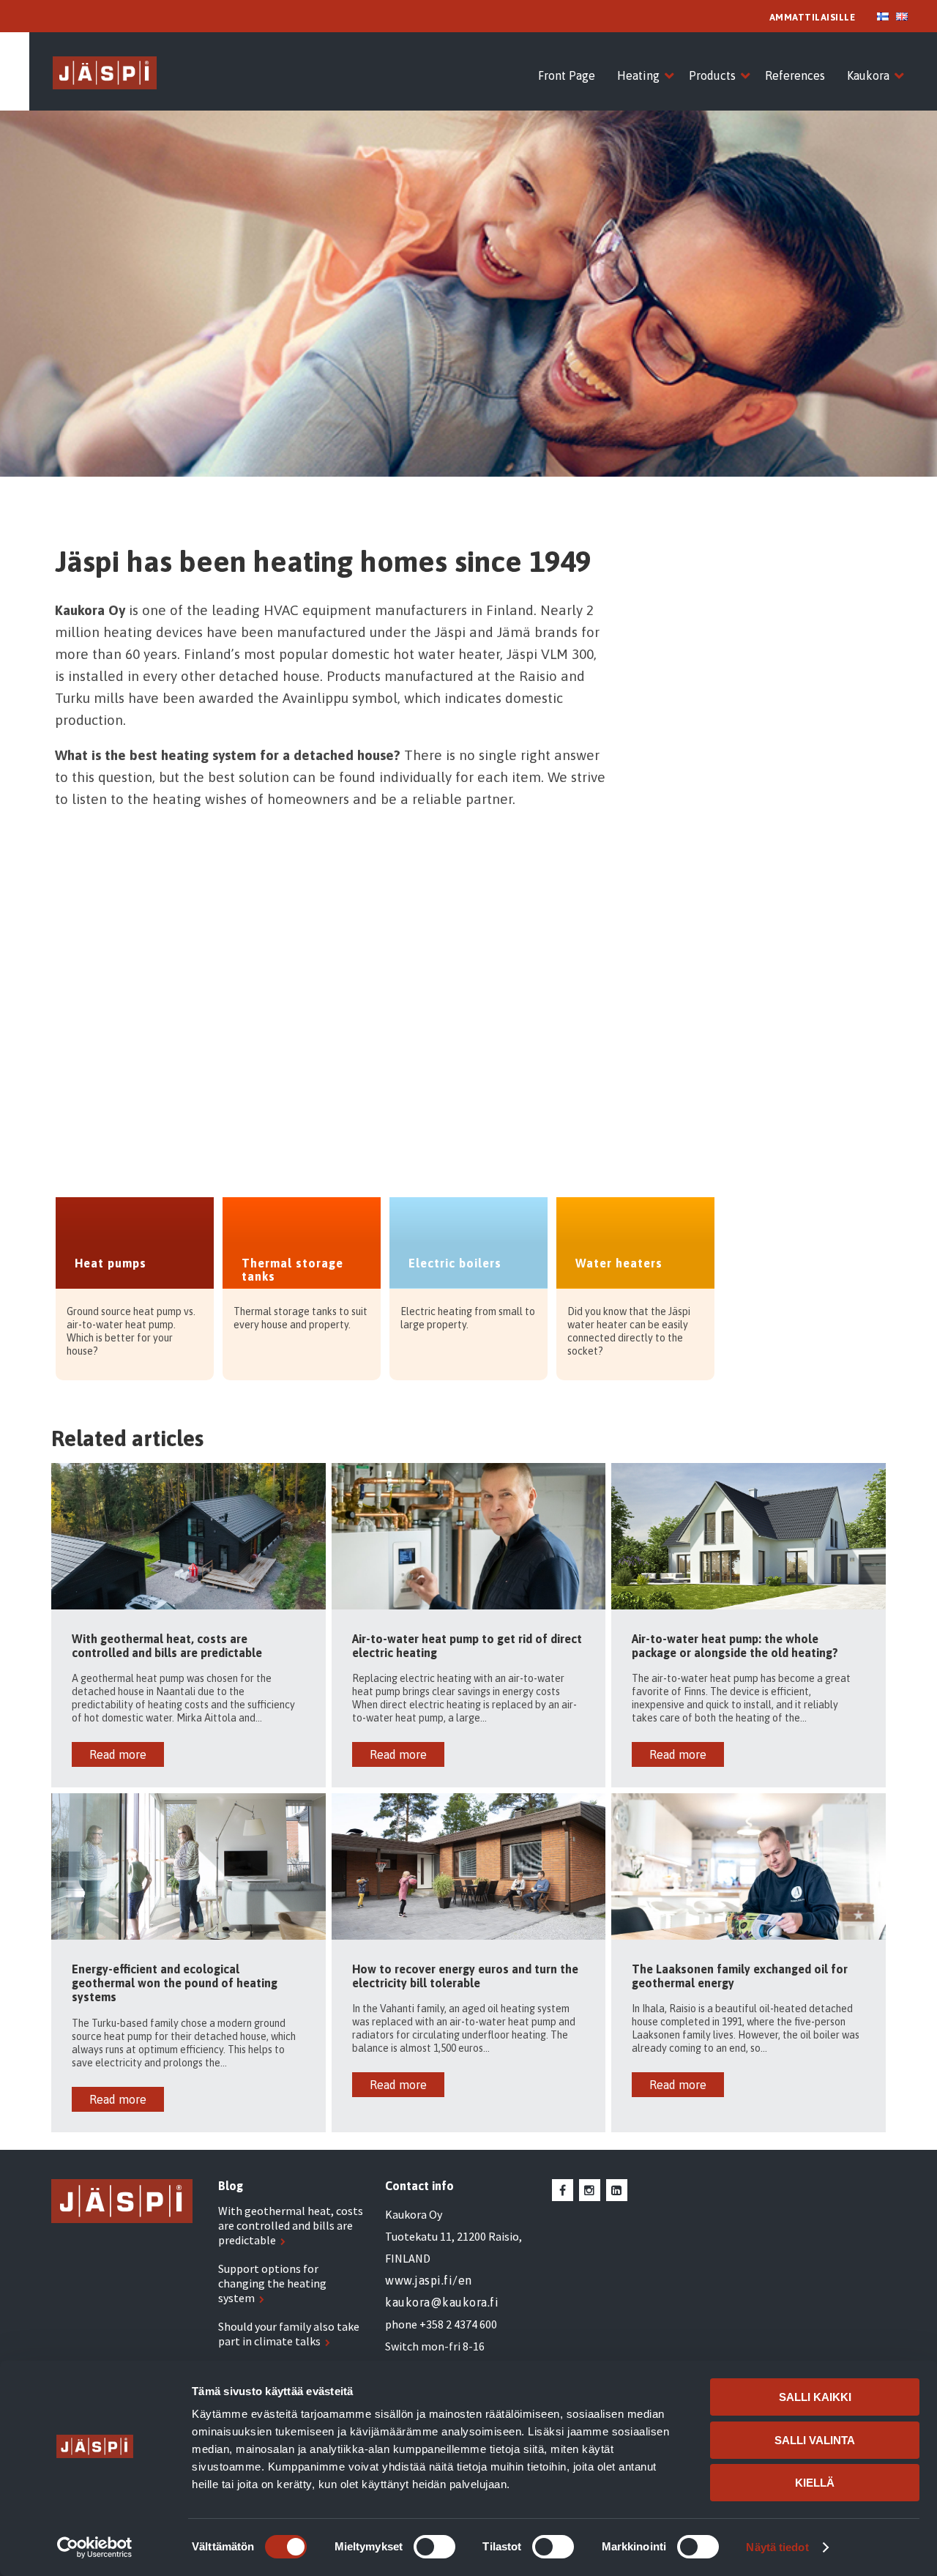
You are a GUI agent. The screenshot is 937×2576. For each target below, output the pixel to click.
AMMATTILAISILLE (813, 17)
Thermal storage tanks (292, 1270)
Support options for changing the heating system (272, 2283)
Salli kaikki (815, 2397)
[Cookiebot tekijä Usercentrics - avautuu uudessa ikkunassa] (95, 2547)
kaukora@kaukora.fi (442, 2302)
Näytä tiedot (777, 2547)
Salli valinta (815, 2440)
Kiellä (815, 2483)
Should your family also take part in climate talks (289, 2334)
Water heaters (619, 1263)
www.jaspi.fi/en (429, 2280)
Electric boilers (455, 1263)
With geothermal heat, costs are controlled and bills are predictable (291, 2225)
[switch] (434, 2547)
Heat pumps (111, 1263)
